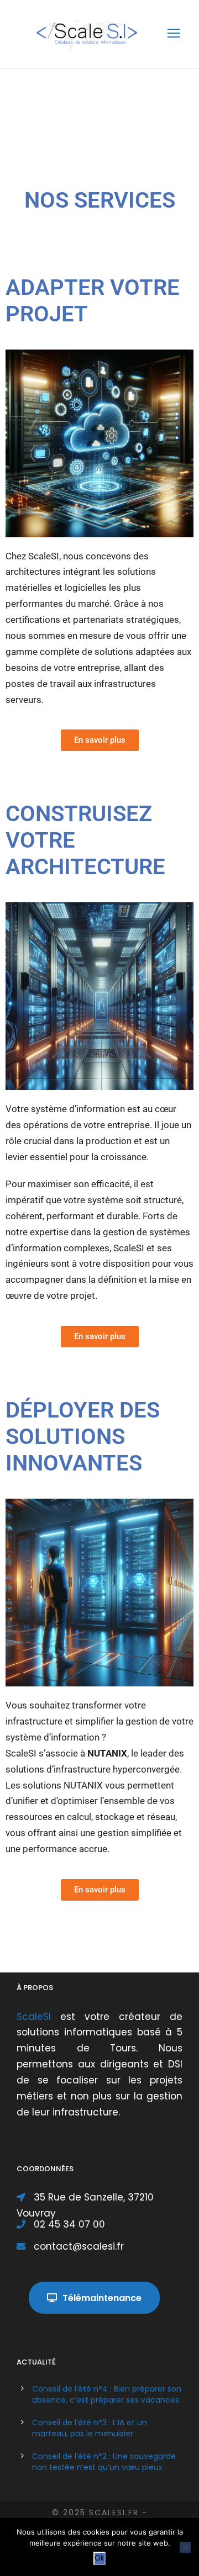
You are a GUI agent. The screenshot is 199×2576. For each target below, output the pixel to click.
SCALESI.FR (114, 2512)
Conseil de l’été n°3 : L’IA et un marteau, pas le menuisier (90, 2428)
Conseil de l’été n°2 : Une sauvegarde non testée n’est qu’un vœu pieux (104, 2462)
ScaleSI (38, 2017)
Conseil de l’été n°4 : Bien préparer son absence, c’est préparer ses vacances (107, 2394)
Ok (99, 2558)
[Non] (185, 2547)
